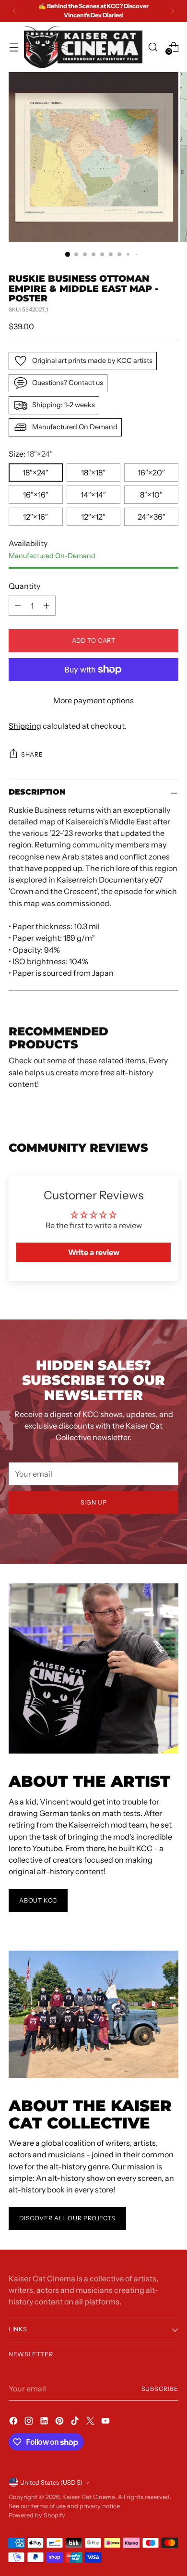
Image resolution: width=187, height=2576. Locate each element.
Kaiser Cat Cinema (89, 2497)
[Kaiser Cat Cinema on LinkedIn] (45, 2422)
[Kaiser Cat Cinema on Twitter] (91, 2422)
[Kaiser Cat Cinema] (83, 47)
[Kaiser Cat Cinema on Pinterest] (60, 2422)
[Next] (173, 11)
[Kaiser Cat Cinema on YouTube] (106, 2422)
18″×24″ (35, 473)
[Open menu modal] (14, 47)
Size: (31, 454)
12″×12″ (93, 517)
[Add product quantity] (47, 606)
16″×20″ (151, 473)
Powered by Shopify (37, 2515)
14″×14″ (93, 495)
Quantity (24, 586)
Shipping (25, 726)
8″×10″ (151, 495)
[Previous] (14, 11)
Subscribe (160, 2389)
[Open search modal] (153, 47)
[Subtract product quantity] (18, 606)
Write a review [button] (94, 1252)
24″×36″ (152, 517)
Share (32, 754)
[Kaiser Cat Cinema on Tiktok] (76, 2422)
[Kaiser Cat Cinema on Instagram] (30, 2422)
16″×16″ (36, 495)
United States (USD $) (51, 2483)
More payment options (93, 700)
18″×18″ (93, 473)
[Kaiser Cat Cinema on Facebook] (14, 2422)
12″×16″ (35, 517)
